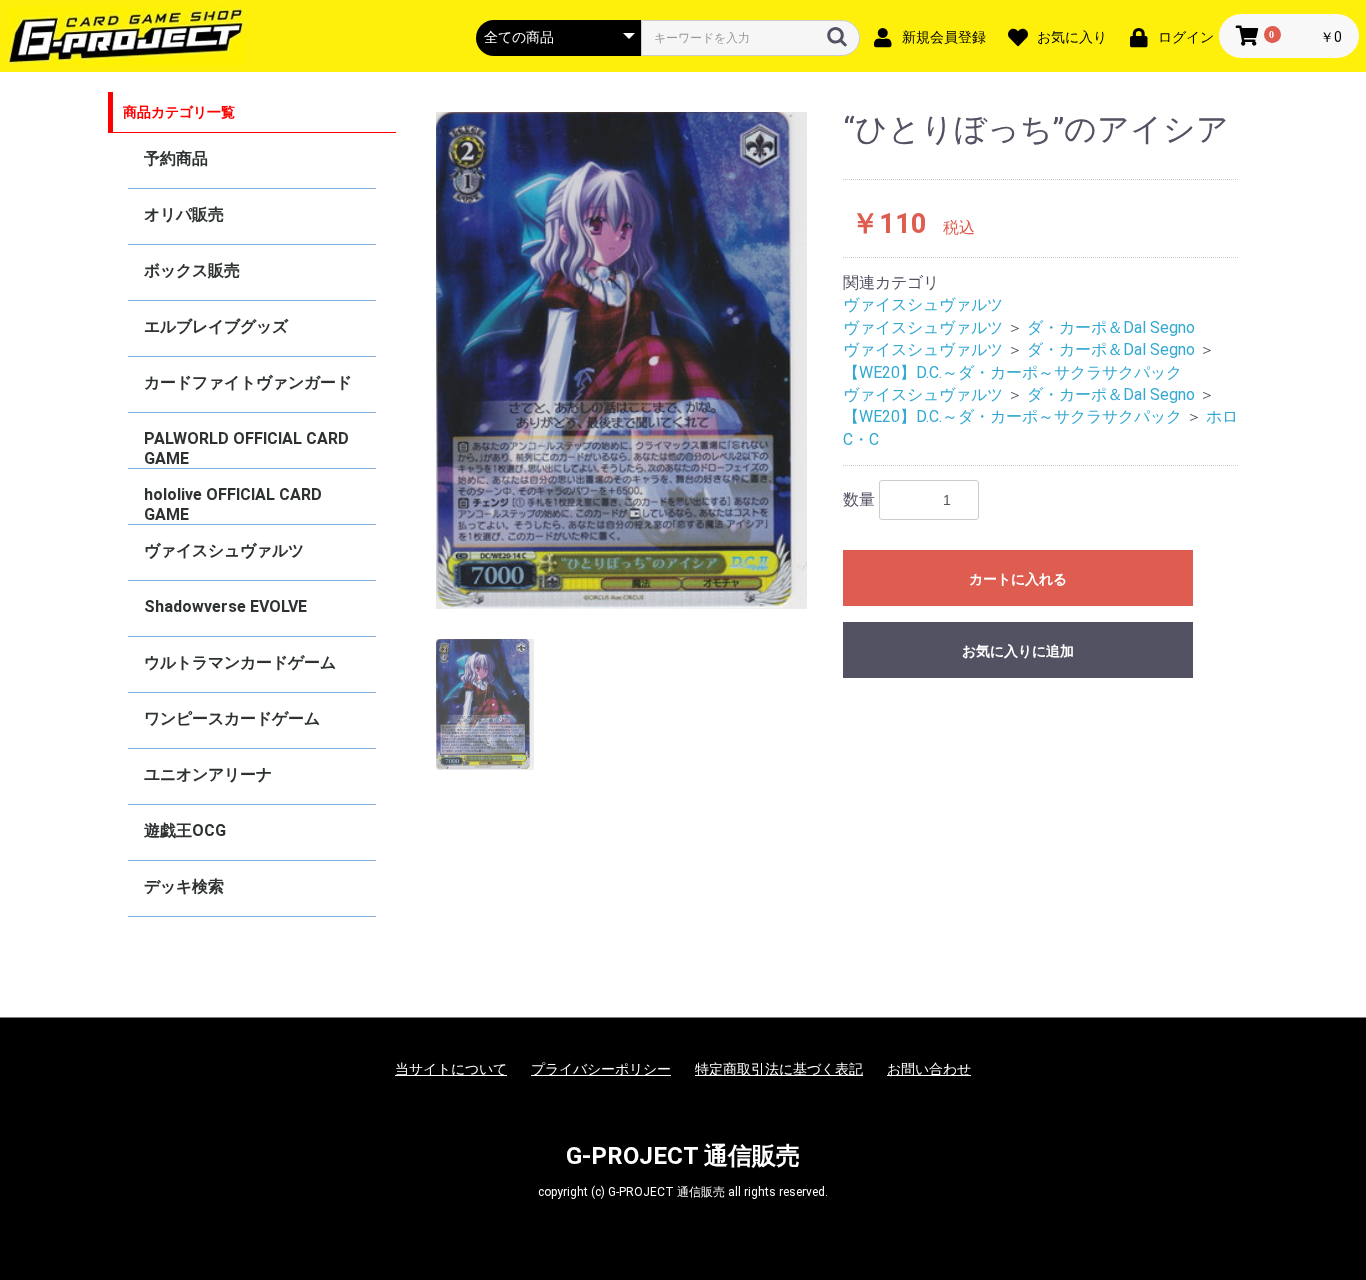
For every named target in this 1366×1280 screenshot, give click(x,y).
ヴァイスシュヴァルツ (224, 550)
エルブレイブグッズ (216, 326)
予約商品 (176, 158)
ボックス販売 (192, 270)
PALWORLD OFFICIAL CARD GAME (246, 448)
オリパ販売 (184, 214)
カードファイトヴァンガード (248, 382)
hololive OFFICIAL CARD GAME (233, 504)
